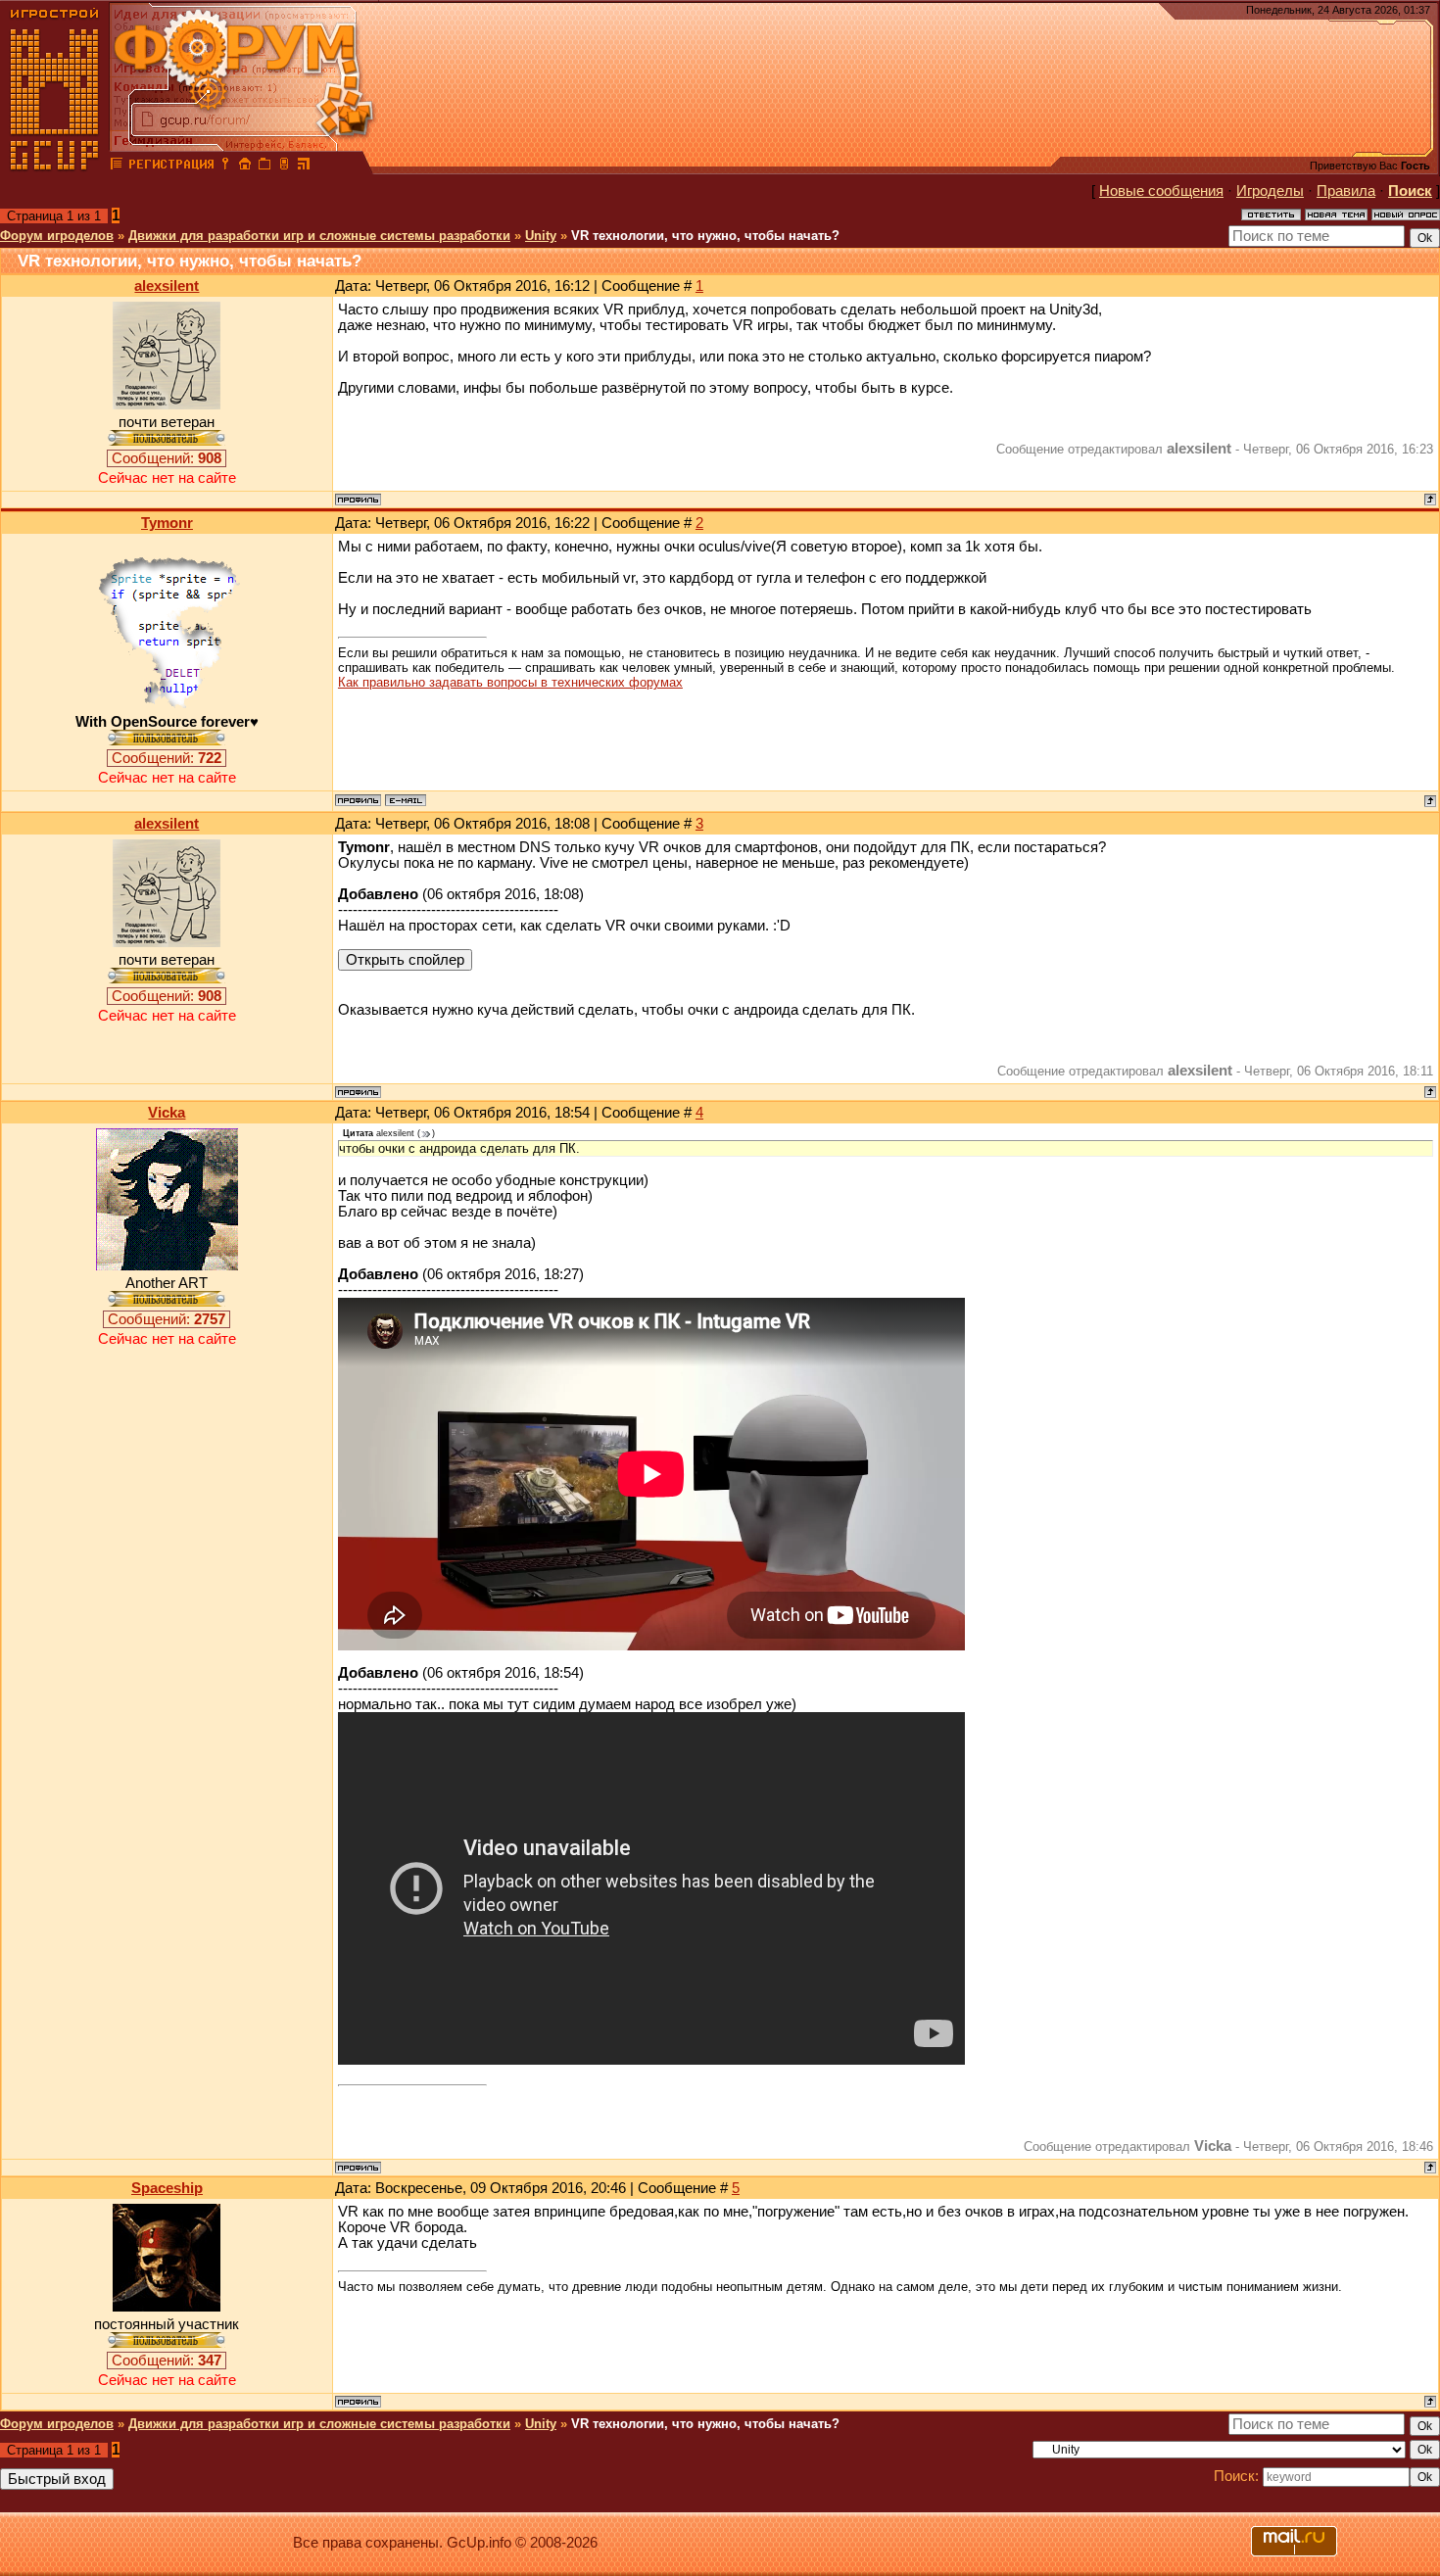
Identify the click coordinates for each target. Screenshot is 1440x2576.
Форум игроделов (57, 236)
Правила (1346, 191)
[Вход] (225, 167)
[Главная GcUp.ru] (55, 167)
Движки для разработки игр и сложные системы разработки (319, 236)
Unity (541, 236)
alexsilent (167, 286)
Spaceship (167, 2188)
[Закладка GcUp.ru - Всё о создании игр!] (264, 167)
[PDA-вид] (284, 167)
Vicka (167, 1113)
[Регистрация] (171, 167)
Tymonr (167, 523)
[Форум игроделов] (117, 167)
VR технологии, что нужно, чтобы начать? (705, 236)
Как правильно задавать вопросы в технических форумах (510, 682)
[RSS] (304, 167)
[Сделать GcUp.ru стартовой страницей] (245, 167)
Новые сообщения (1161, 191)
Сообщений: (167, 458)
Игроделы (1270, 191)
